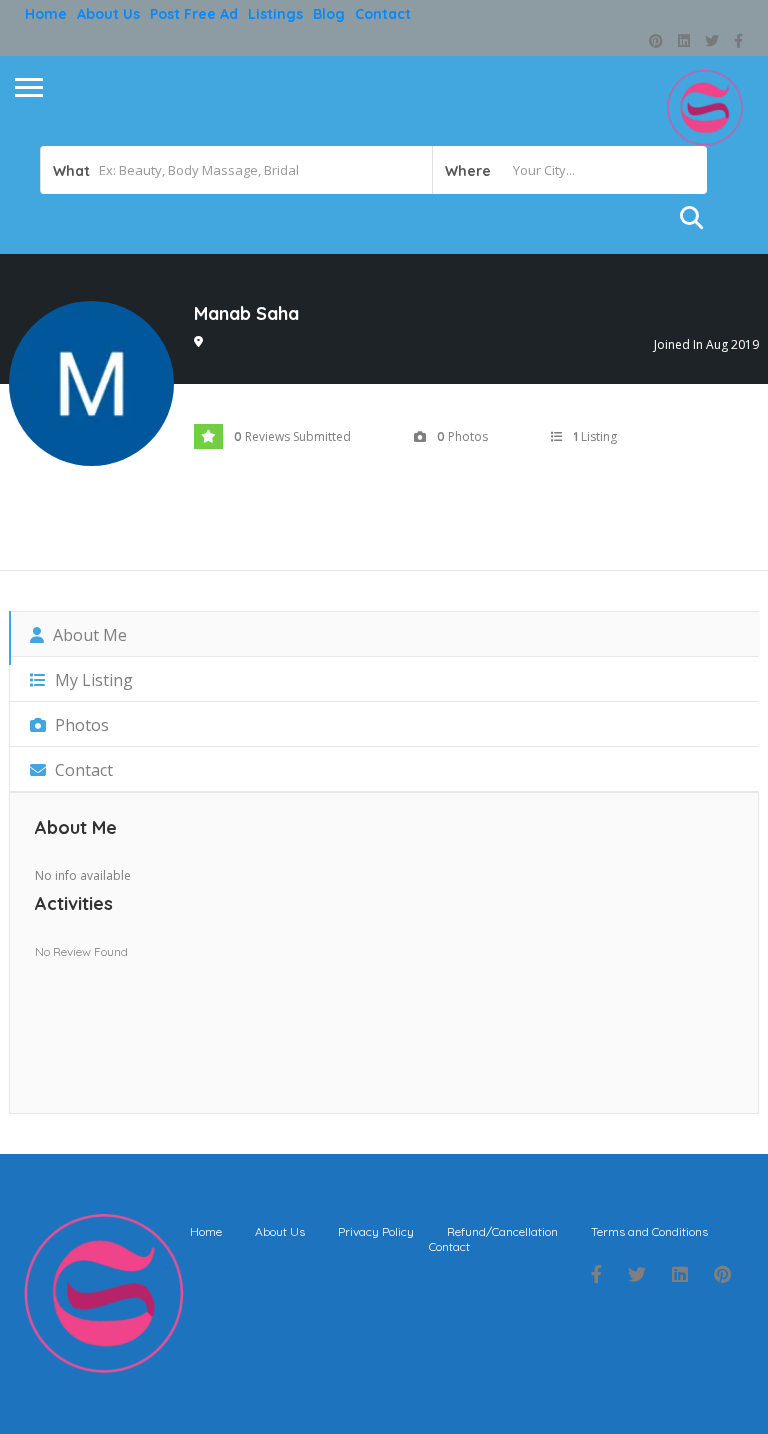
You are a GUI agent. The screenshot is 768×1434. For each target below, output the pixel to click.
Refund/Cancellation (502, 1231)
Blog (329, 14)
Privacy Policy (376, 1231)
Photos (80, 725)
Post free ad (194, 14)
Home (46, 14)
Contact (383, 14)
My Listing (92, 680)
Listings (275, 14)
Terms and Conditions (649, 1231)
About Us (108, 14)
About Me (88, 635)
